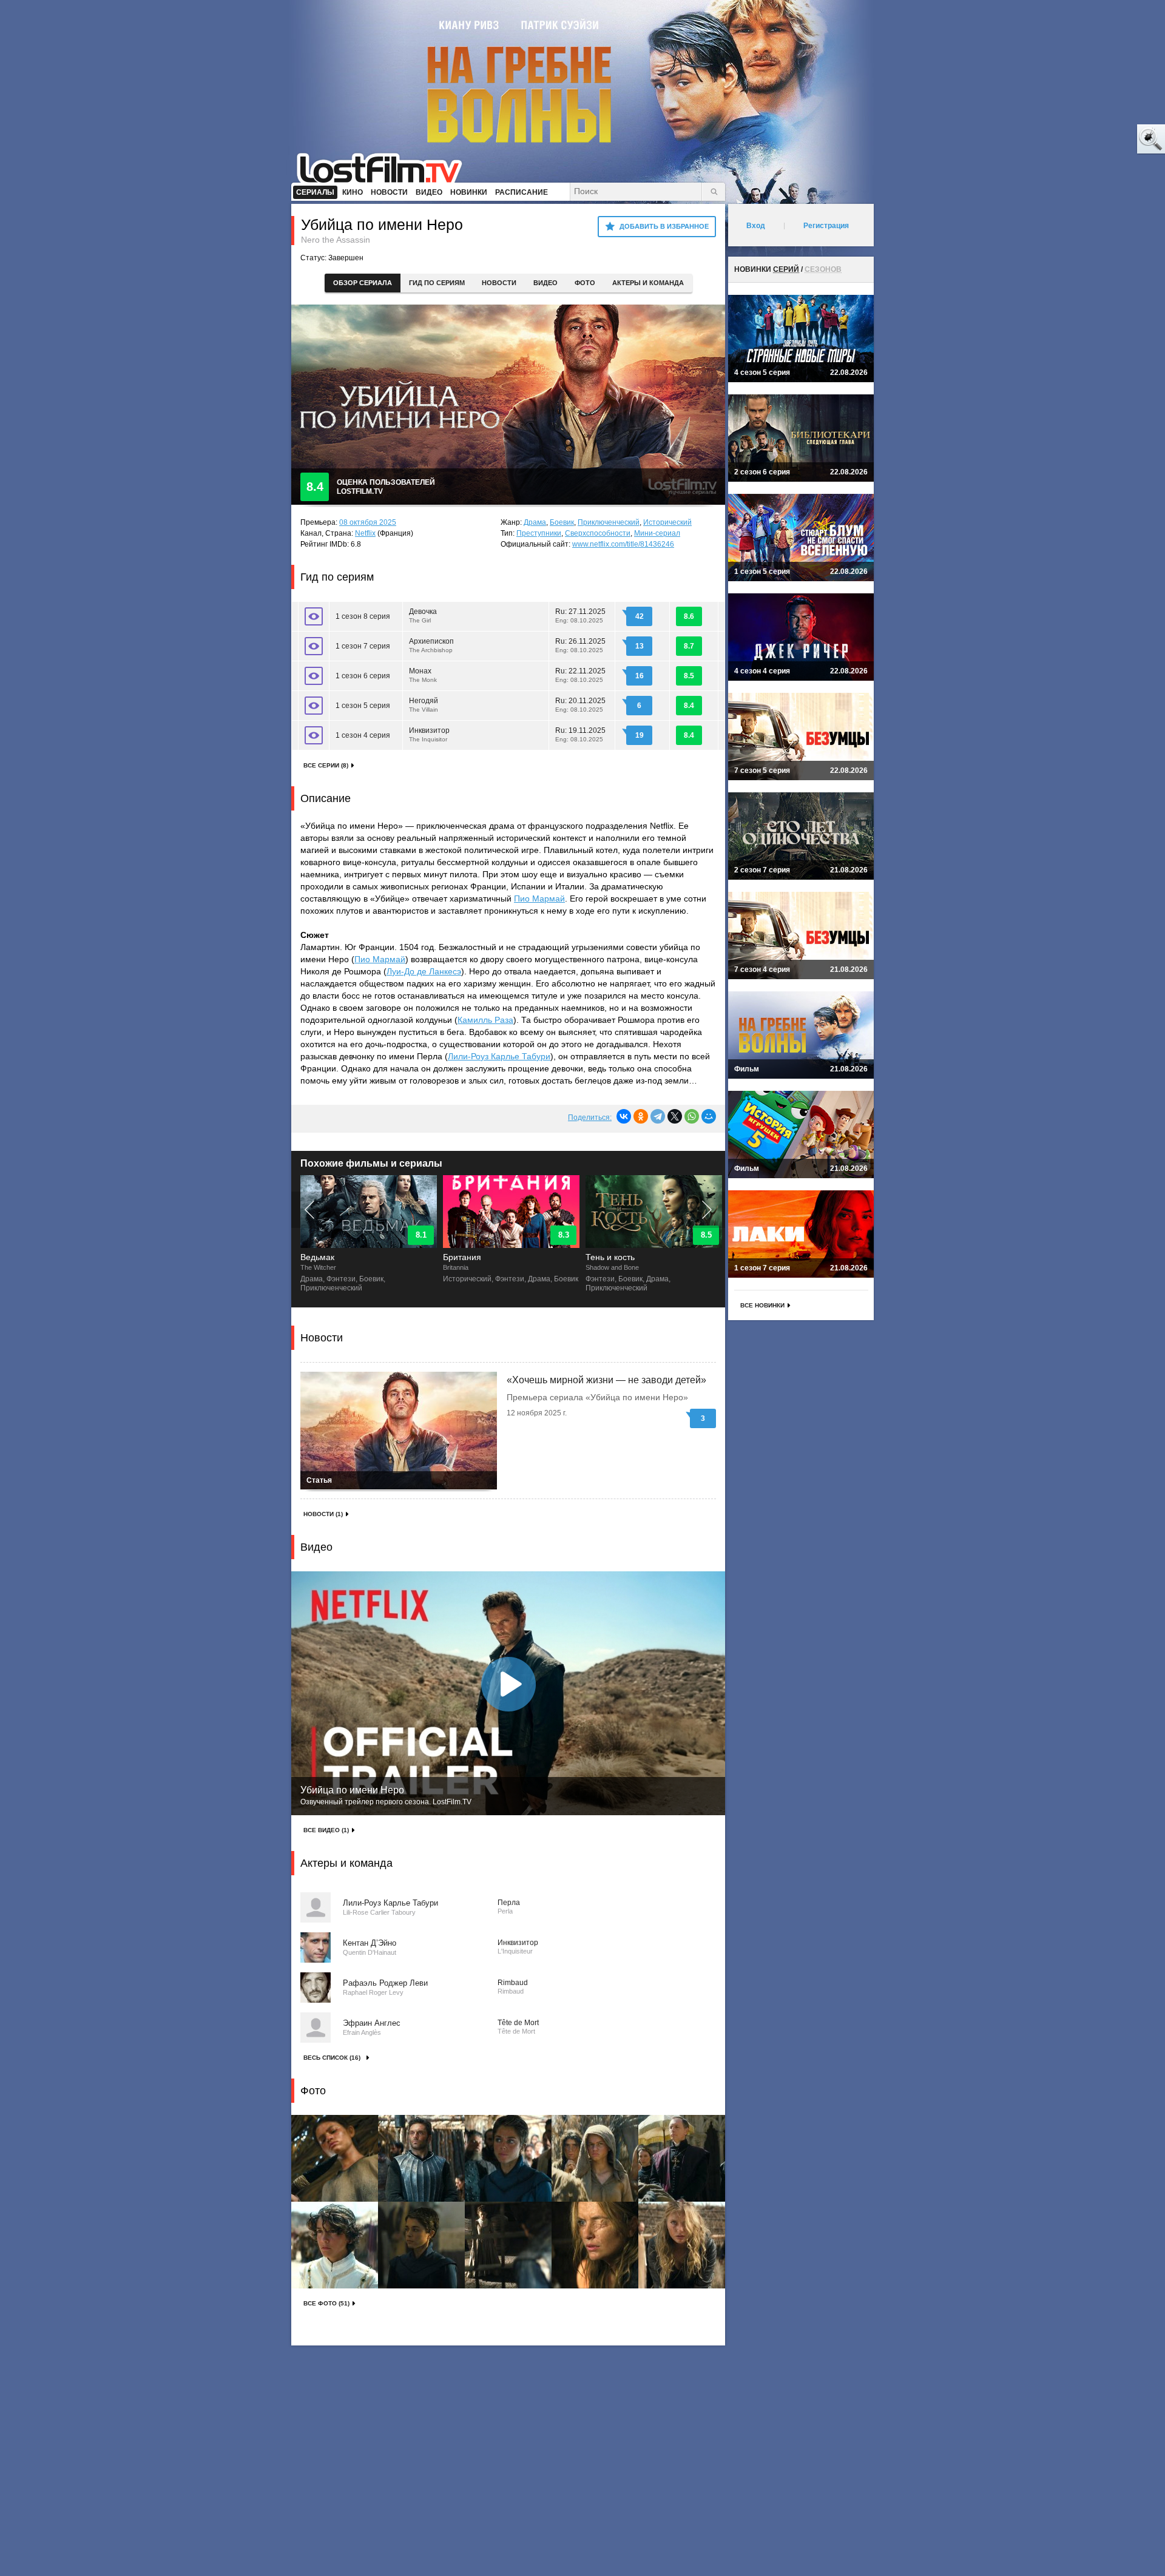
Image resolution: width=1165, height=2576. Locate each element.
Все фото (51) (326, 2303)
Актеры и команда (648, 283)
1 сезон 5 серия (363, 706)
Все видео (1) (326, 1830)
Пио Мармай (539, 899)
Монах (423, 675)
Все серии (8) (326, 765)
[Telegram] (658, 1116)
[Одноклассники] (641, 1116)
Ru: (580, 615)
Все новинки (762, 1305)
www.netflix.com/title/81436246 (623, 544)
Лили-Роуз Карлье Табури (499, 1056)
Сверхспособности (598, 533)
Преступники (539, 533)
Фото (585, 283)
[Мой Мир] (709, 1116)
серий (786, 269)
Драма (535, 522)
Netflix (365, 533)
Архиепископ (431, 645)
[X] (675, 1116)
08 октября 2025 (368, 522)
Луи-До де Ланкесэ (424, 971)
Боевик (562, 522)
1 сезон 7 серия (363, 646)
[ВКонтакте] (624, 1116)
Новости (499, 283)
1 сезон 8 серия (363, 616)
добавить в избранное (664, 226)
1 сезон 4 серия (363, 735)
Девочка (423, 615)
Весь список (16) (332, 2058)
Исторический (667, 522)
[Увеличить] (335, 2158)
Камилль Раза (485, 1020)
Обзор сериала (363, 283)
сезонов (823, 269)
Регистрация (826, 226)
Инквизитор (429, 734)
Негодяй (424, 705)
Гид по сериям (437, 283)
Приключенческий (609, 522)
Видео (545, 283)
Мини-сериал (657, 533)
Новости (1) (323, 1514)
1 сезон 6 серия (363, 676)
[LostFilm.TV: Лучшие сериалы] (385, 167)
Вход (756, 226)
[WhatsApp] (692, 1116)
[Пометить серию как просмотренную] (314, 616)
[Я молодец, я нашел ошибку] (1104, 140)
